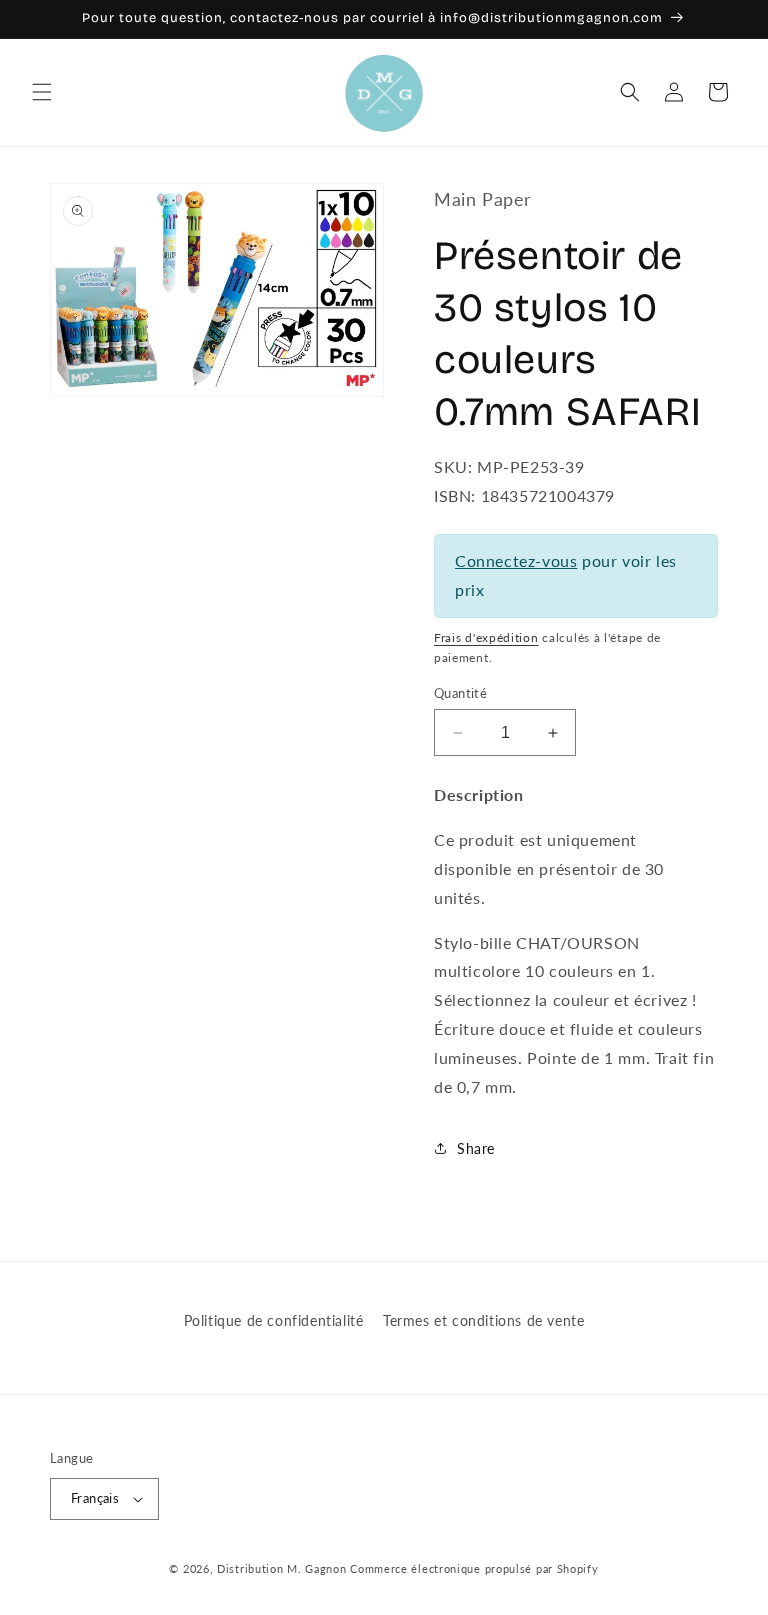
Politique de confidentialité (274, 1320)
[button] (42, 92)
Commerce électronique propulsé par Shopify (474, 1568)
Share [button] (476, 1148)
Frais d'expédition (486, 637)
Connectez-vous (516, 560)
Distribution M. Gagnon (281, 1568)
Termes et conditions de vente (483, 1320)
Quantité (460, 693)
